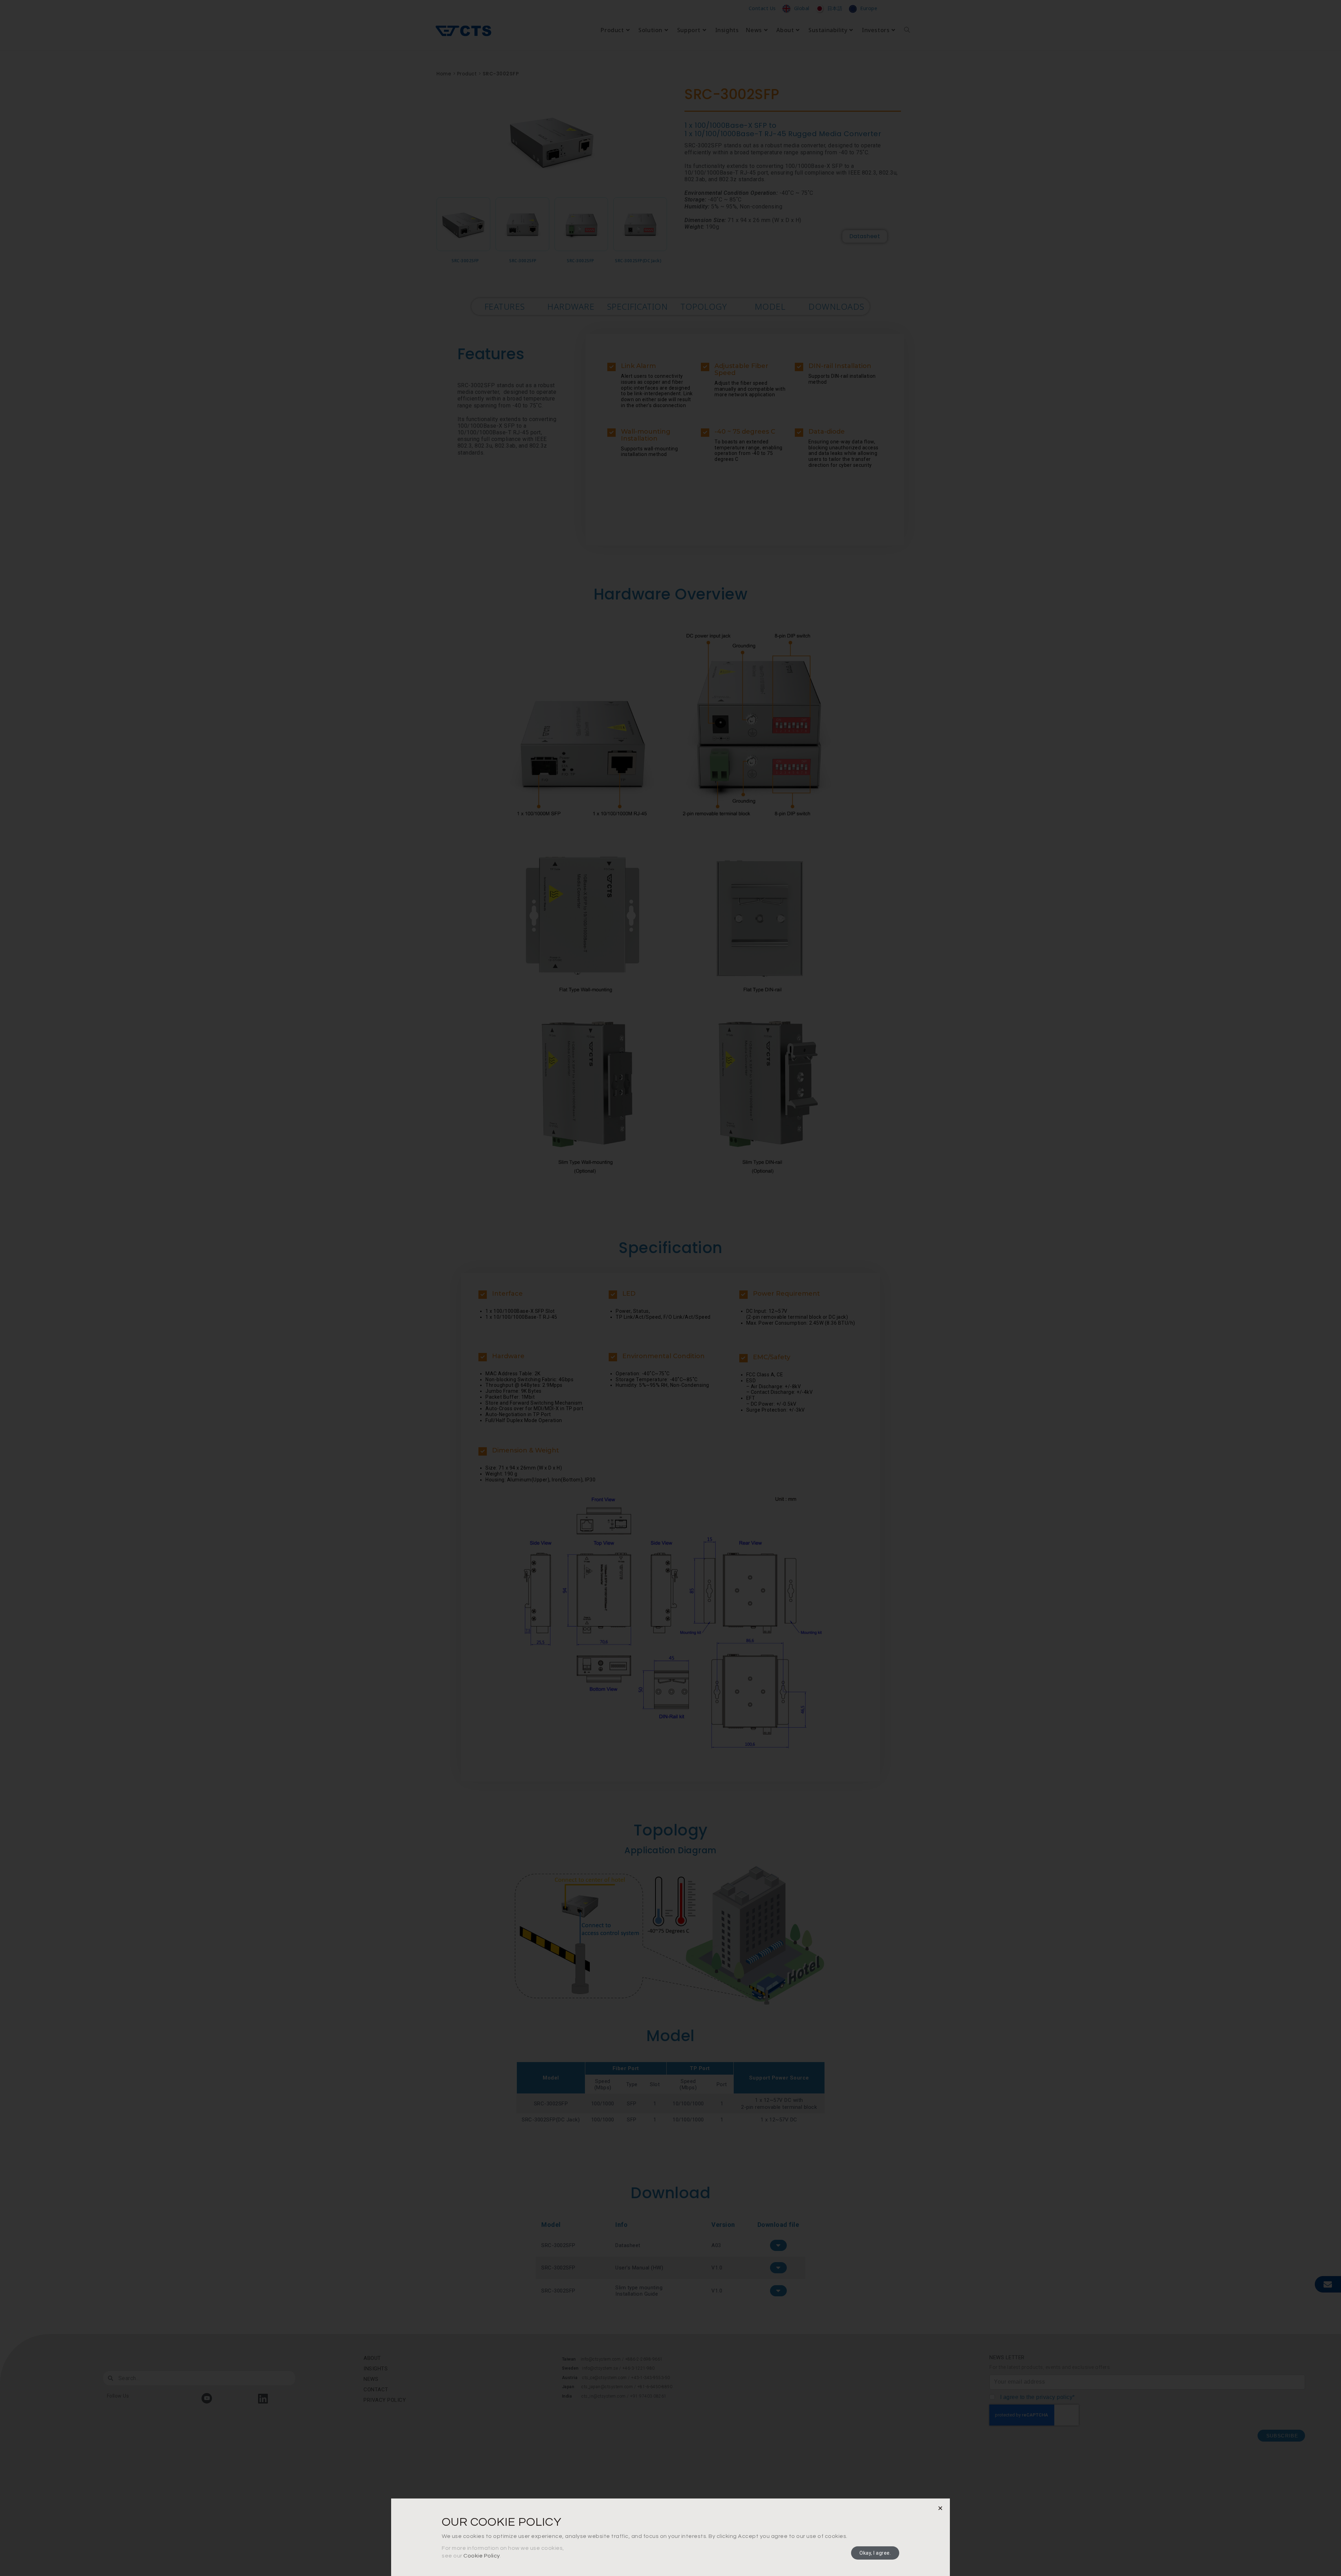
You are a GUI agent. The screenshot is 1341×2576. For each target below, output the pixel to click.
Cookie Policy (482, 2556)
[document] (670, 1288)
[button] (940, 2508)
